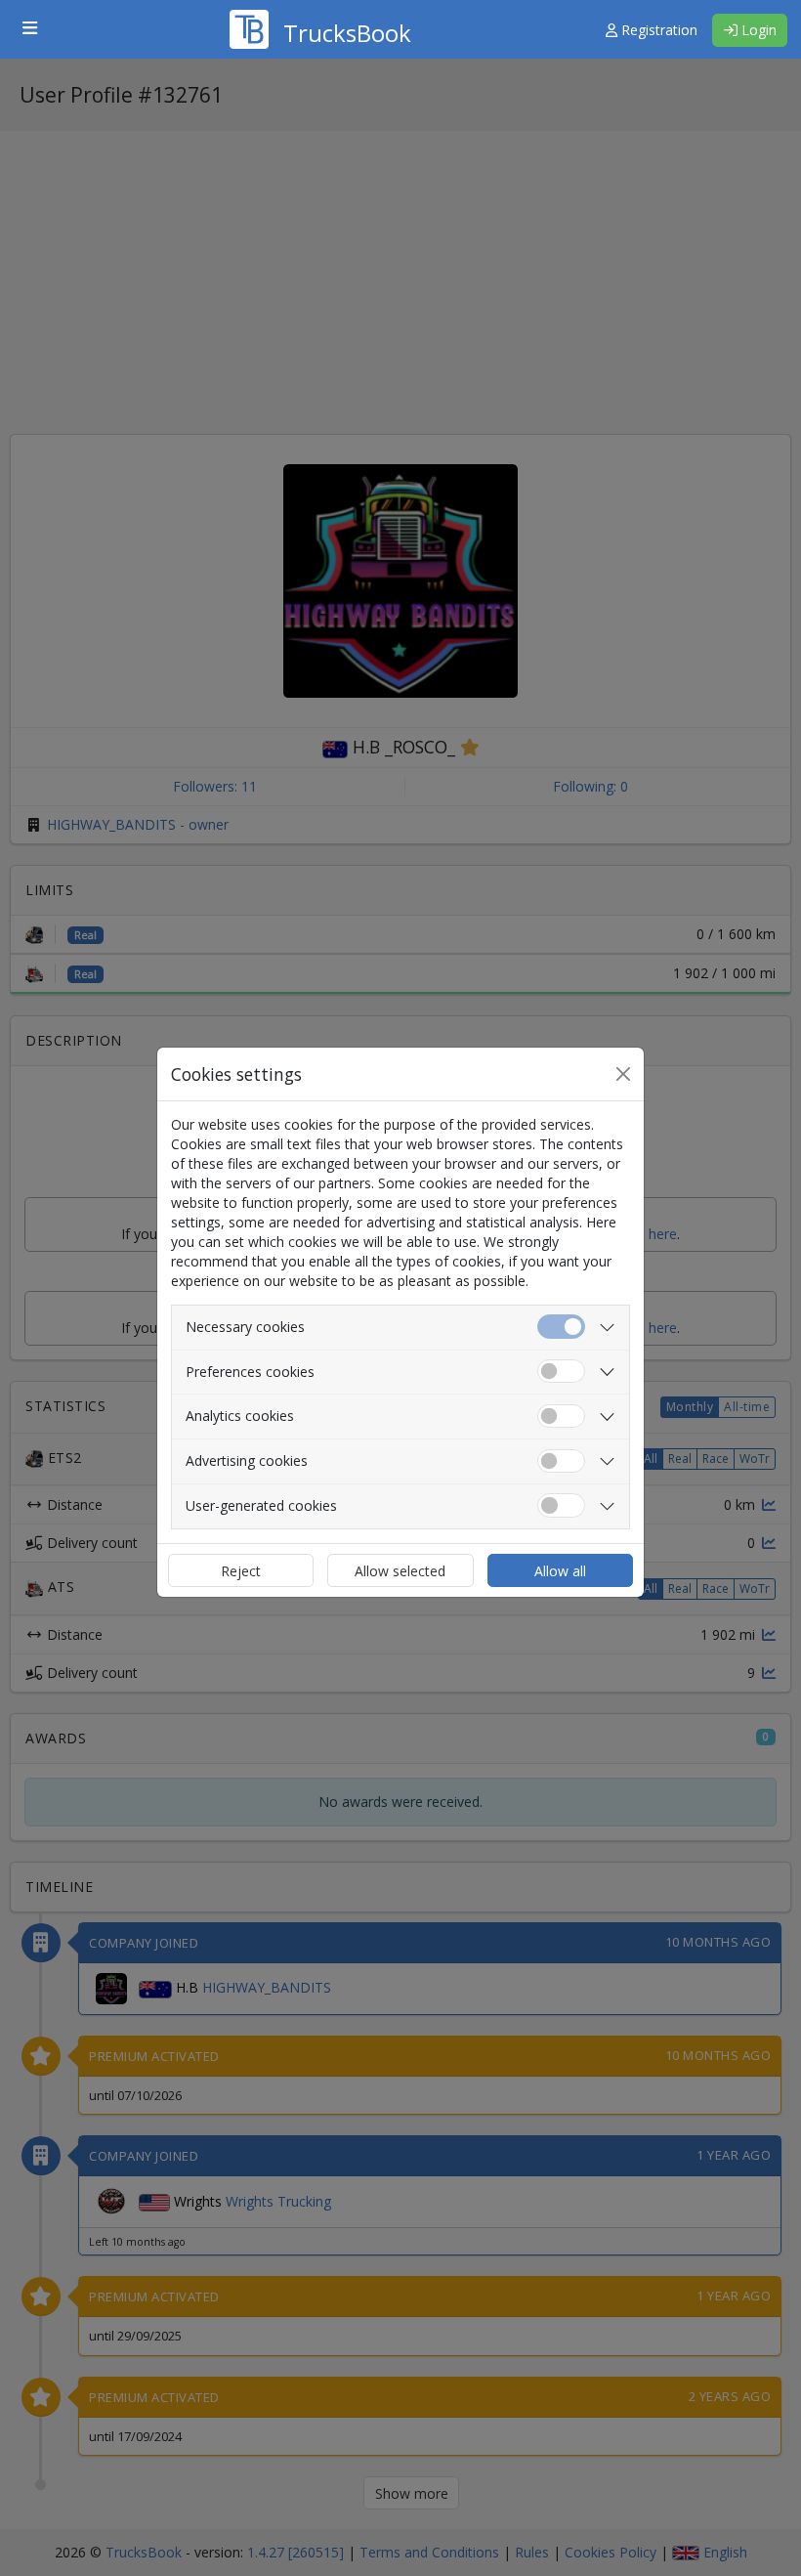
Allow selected (400, 1571)
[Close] (623, 1074)
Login (757, 30)
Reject (241, 1571)
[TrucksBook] (320, 5)
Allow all (560, 1571)
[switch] (561, 1372)
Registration (657, 30)
